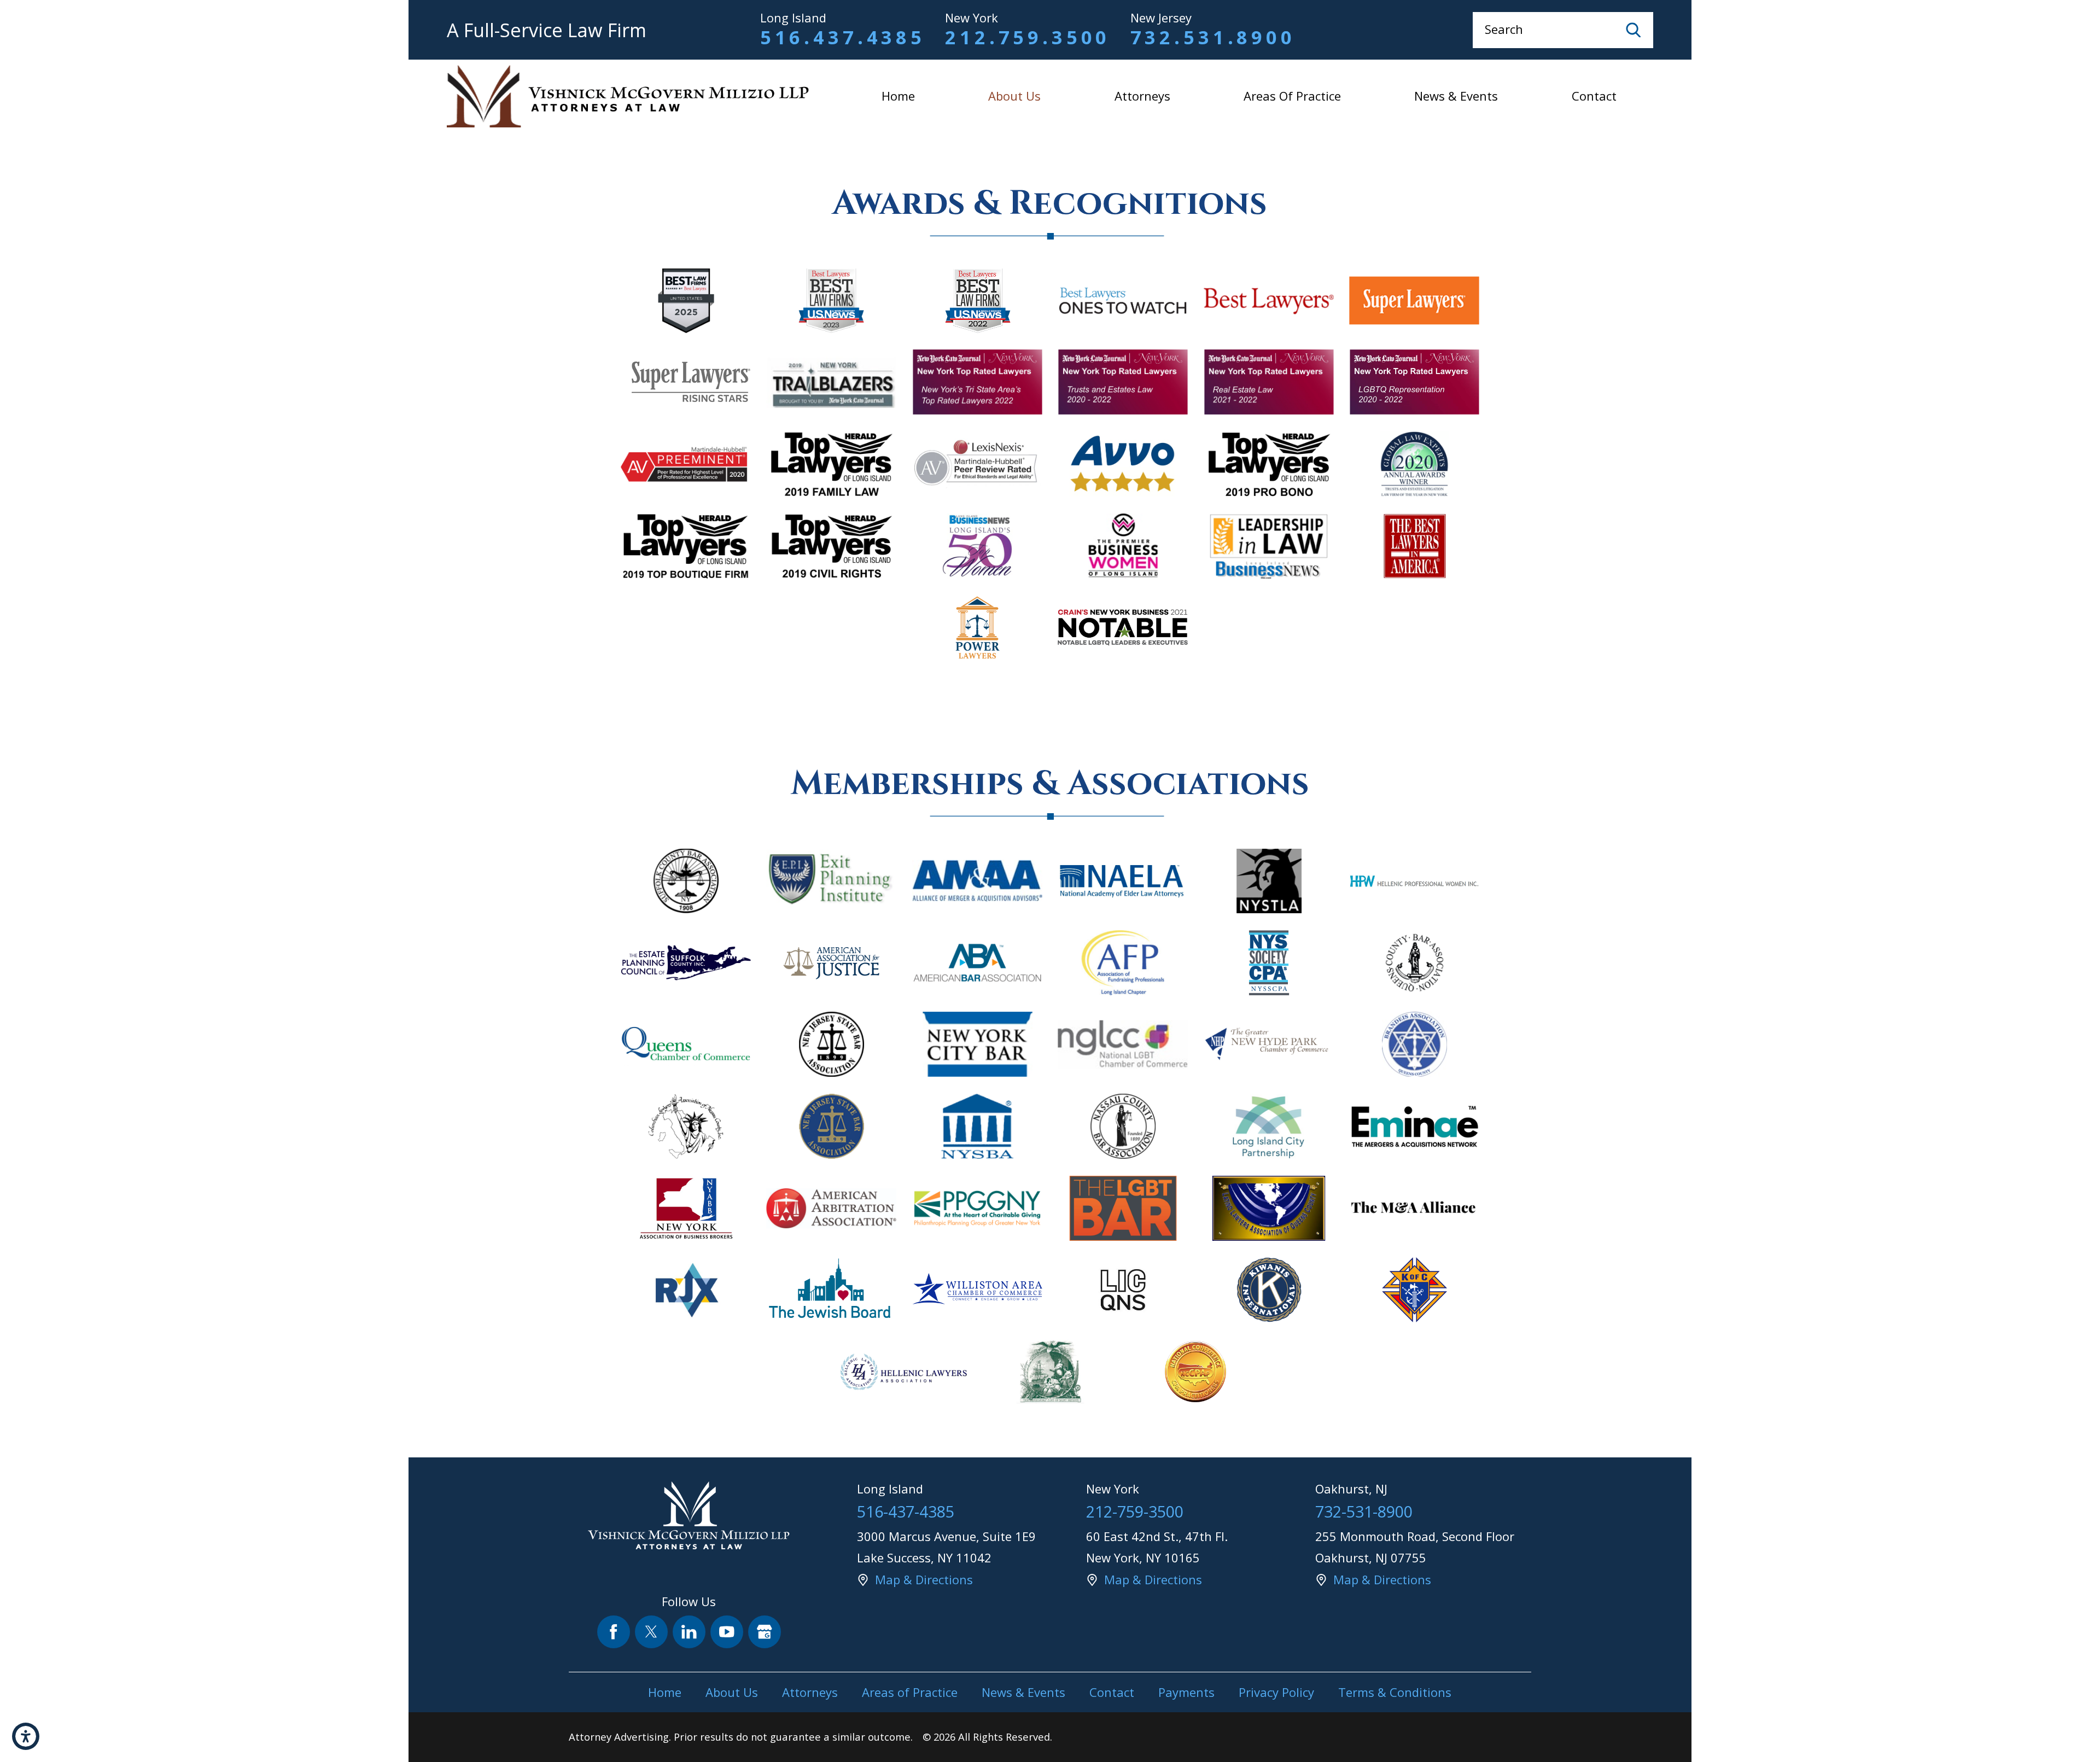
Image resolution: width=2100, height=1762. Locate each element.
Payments (1186, 1692)
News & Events (1456, 96)
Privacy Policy (1276, 1692)
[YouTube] (727, 1632)
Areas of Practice (1292, 96)
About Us (1014, 96)
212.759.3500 (1028, 37)
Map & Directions (924, 1579)
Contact (1594, 96)
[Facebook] (614, 1632)
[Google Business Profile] (765, 1632)
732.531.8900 (1213, 37)
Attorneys (1142, 96)
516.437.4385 (843, 37)
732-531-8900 (1364, 1511)
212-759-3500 (1135, 1511)
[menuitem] (898, 96)
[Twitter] (652, 1632)
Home (898, 96)
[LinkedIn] (689, 1632)
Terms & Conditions (1395, 1692)
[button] (26, 1736)
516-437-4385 (906, 1511)
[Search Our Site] (1634, 30)
